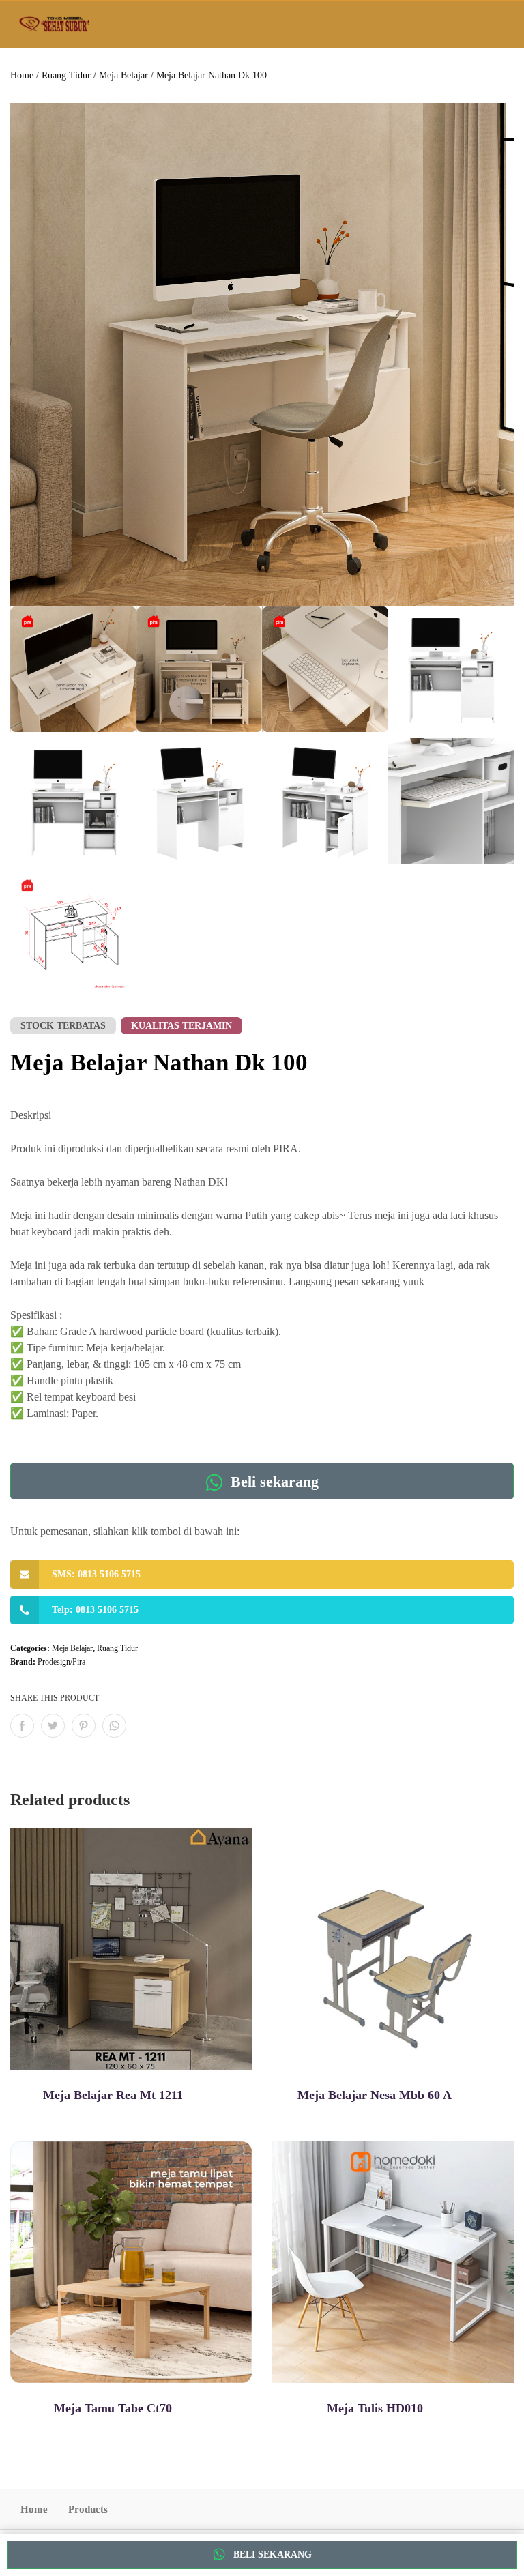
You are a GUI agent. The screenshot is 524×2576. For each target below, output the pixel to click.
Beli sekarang (273, 1481)
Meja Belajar (123, 75)
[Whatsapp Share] (114, 1726)
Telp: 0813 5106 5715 (95, 1610)
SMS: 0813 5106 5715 (96, 1574)
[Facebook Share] (22, 1726)
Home (22, 75)
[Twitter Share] (53, 1726)
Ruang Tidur (66, 75)
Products (88, 2509)
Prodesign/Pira (61, 1662)
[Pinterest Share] (84, 1726)
